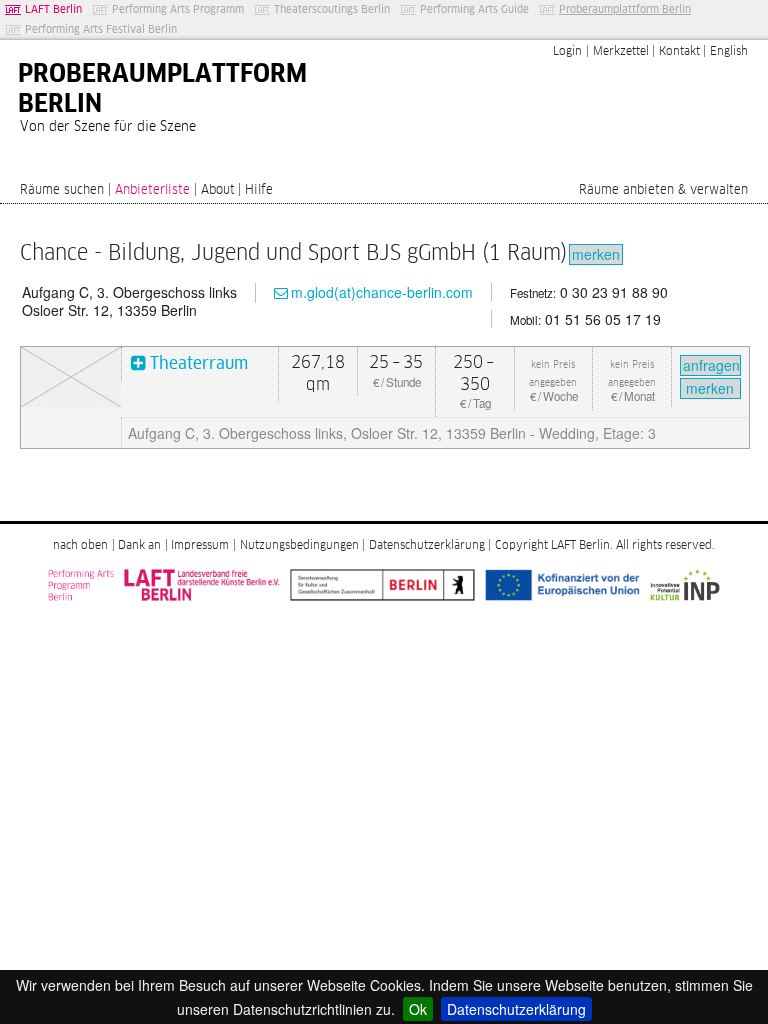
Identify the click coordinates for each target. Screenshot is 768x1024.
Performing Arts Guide (474, 9)
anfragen (711, 365)
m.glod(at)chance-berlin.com (382, 292)
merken (596, 254)
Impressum (200, 546)
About (218, 190)
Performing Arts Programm (178, 9)
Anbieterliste (152, 190)
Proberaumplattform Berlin (625, 9)
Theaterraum (199, 364)
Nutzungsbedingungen (299, 546)
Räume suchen (62, 190)
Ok (418, 1009)
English (729, 52)
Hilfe (259, 190)
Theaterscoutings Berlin (332, 9)
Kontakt (679, 52)
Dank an (139, 546)
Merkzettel (621, 52)
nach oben (80, 546)
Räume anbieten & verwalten (663, 190)
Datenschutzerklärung (516, 1009)
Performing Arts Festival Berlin (101, 29)
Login (567, 52)
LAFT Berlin (53, 9)
